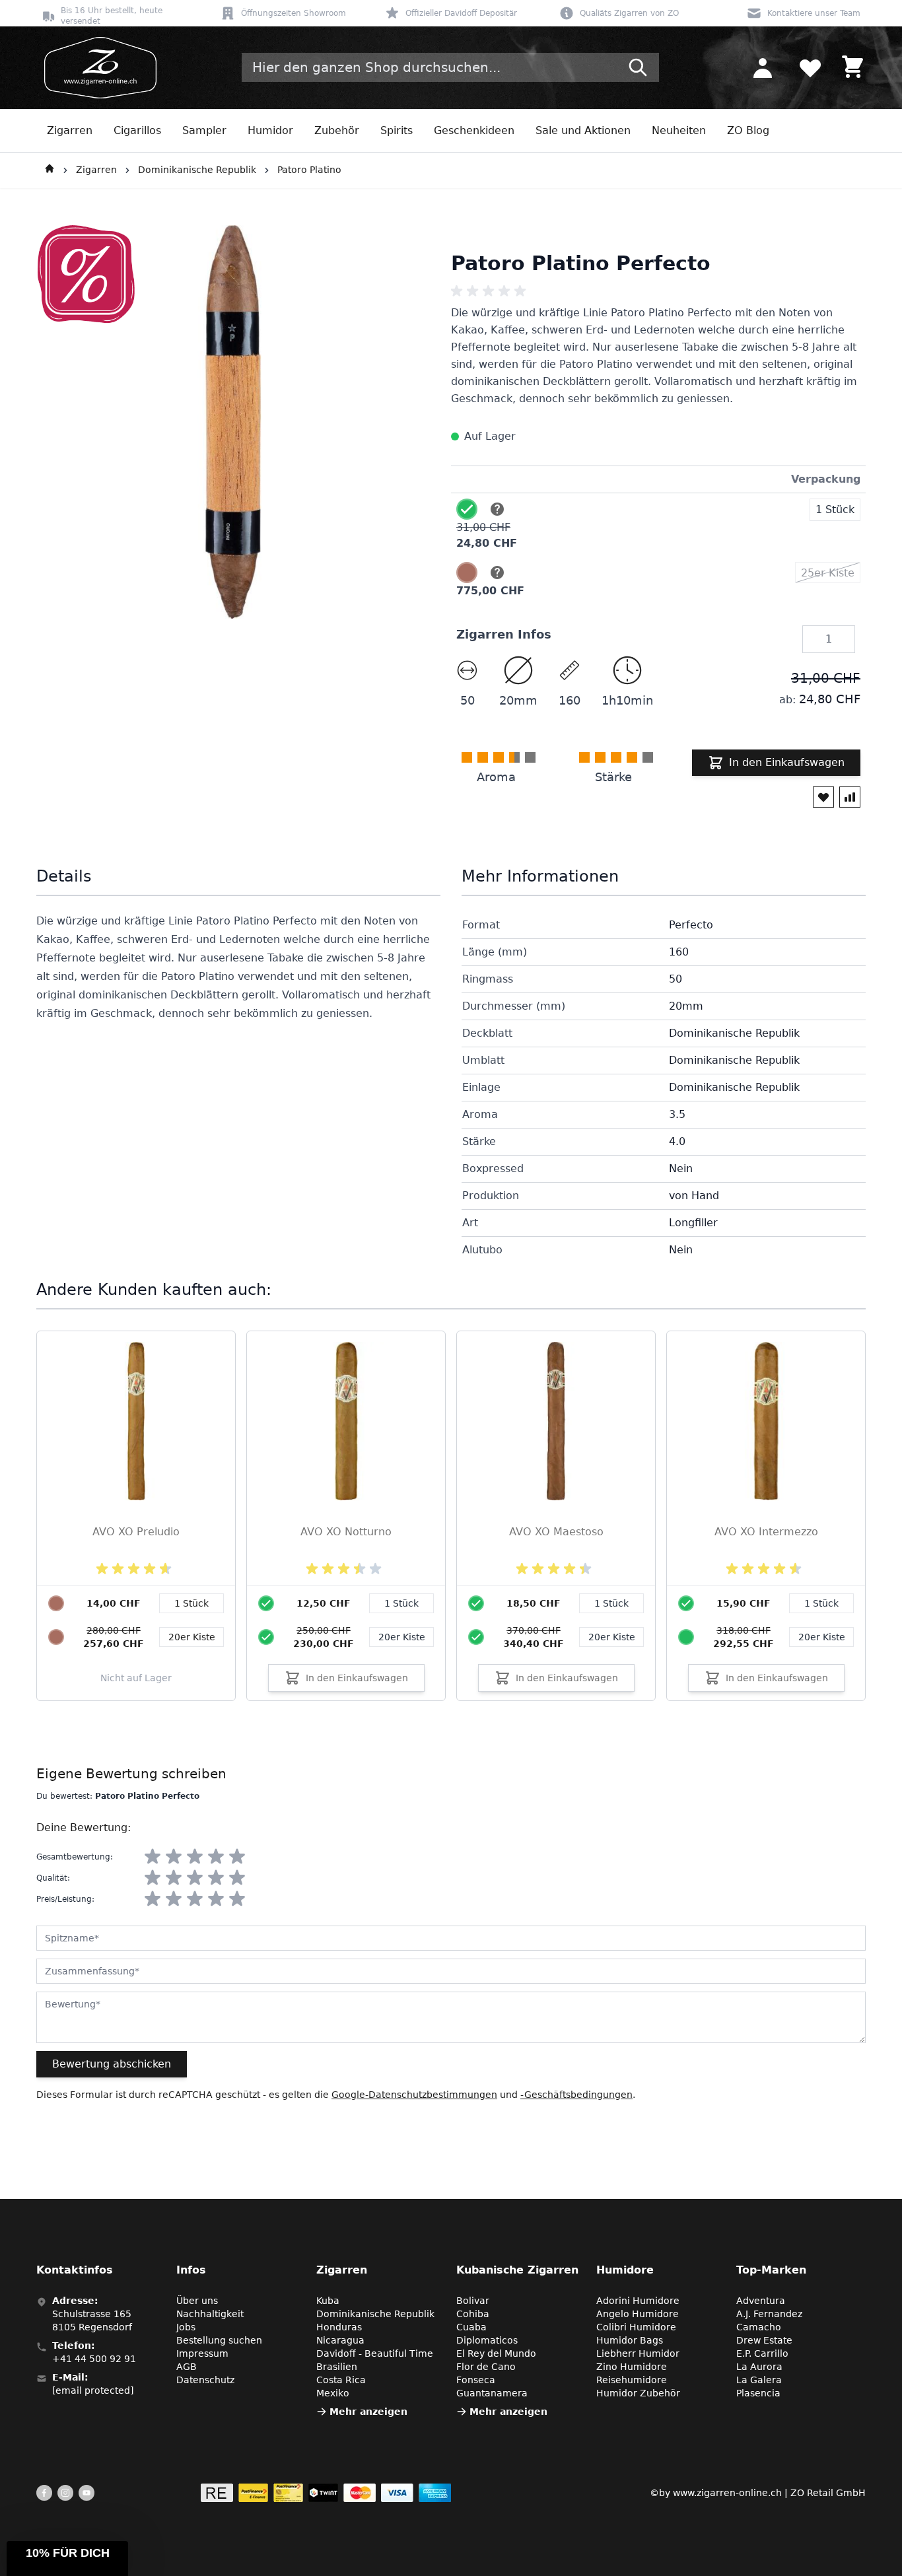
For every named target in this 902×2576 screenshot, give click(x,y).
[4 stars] (216, 1857)
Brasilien (337, 2367)
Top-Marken (771, 2270)
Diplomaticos (487, 2340)
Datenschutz (205, 2380)
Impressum (202, 2353)
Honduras (339, 2327)
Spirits (397, 130)
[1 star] (153, 1857)
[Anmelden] (763, 67)
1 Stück (401, 1603)
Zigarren (70, 130)
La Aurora (759, 2367)
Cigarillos (137, 130)
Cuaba (471, 2327)
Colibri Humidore (636, 2327)
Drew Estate (764, 2340)
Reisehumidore (632, 2380)
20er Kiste (402, 1637)
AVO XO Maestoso (556, 1532)
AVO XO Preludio (136, 1532)
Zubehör (337, 130)
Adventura (761, 2301)
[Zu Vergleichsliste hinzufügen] (850, 797)
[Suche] (638, 67)
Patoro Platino (309, 170)
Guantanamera (492, 2393)
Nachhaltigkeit (210, 2314)
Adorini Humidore (638, 2301)
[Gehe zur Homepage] (50, 170)
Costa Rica (341, 2380)
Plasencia (758, 2393)
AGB (187, 2367)
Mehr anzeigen (368, 2412)
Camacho (759, 2327)
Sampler (204, 130)
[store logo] (96, 68)
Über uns (197, 2301)
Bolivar (473, 2301)
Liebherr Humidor (638, 2353)
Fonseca (476, 2380)
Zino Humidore (632, 2367)
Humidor (270, 130)
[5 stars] (237, 1857)
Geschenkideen (474, 130)
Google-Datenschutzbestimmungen (414, 2095)
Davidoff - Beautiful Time (375, 2353)
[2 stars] (174, 1857)
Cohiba (473, 2314)
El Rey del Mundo (496, 2353)
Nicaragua (340, 2340)
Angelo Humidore (638, 2314)
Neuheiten (679, 130)
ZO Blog (748, 130)
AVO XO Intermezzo (766, 1532)
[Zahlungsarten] (326, 2493)
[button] (67, 2559)
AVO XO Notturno (346, 1532)
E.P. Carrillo (762, 2353)
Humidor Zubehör (638, 2393)
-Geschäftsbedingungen (576, 2095)
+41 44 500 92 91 (94, 2359)
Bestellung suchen (219, 2340)
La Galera (759, 2380)
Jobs (186, 2327)
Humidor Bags (630, 2340)
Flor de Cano (486, 2367)
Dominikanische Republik (197, 170)
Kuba (328, 2301)
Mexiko (333, 2393)
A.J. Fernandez (769, 2314)
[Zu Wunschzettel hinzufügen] (823, 797)
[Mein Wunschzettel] (810, 67)
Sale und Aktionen (583, 130)
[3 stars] (195, 1857)
